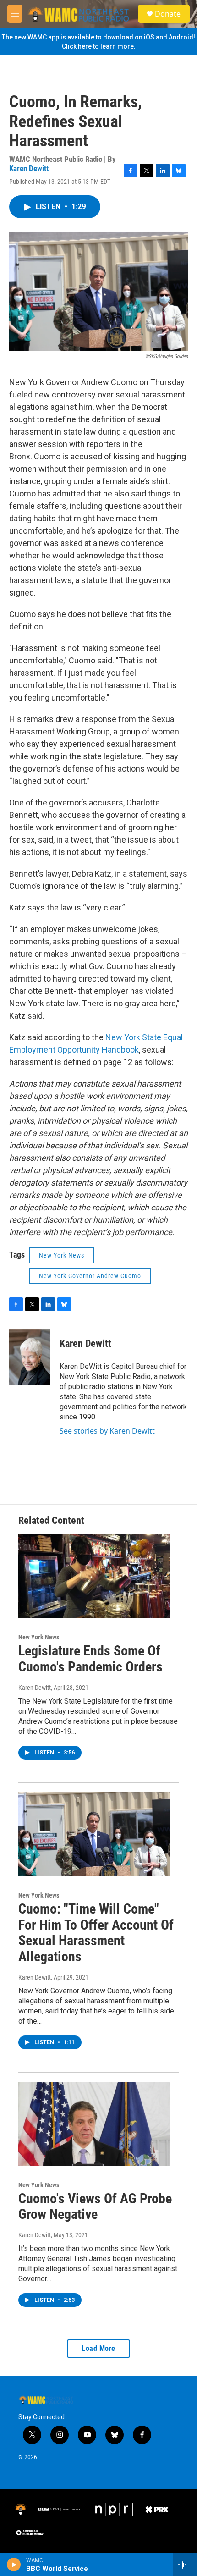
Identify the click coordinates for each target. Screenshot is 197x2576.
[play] (14, 2565)
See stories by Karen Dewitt (107, 1431)
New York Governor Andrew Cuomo (90, 1276)
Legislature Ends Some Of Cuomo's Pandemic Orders (90, 1659)
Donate (168, 14)
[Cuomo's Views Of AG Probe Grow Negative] (94, 2124)
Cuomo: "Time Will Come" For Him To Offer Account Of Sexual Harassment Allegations (96, 1933)
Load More (98, 2348)
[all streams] (185, 2565)
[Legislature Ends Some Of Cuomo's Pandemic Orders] (94, 1577)
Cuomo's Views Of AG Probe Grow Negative (95, 2206)
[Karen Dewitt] (30, 1357)
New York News (62, 1255)
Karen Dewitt (29, 168)
